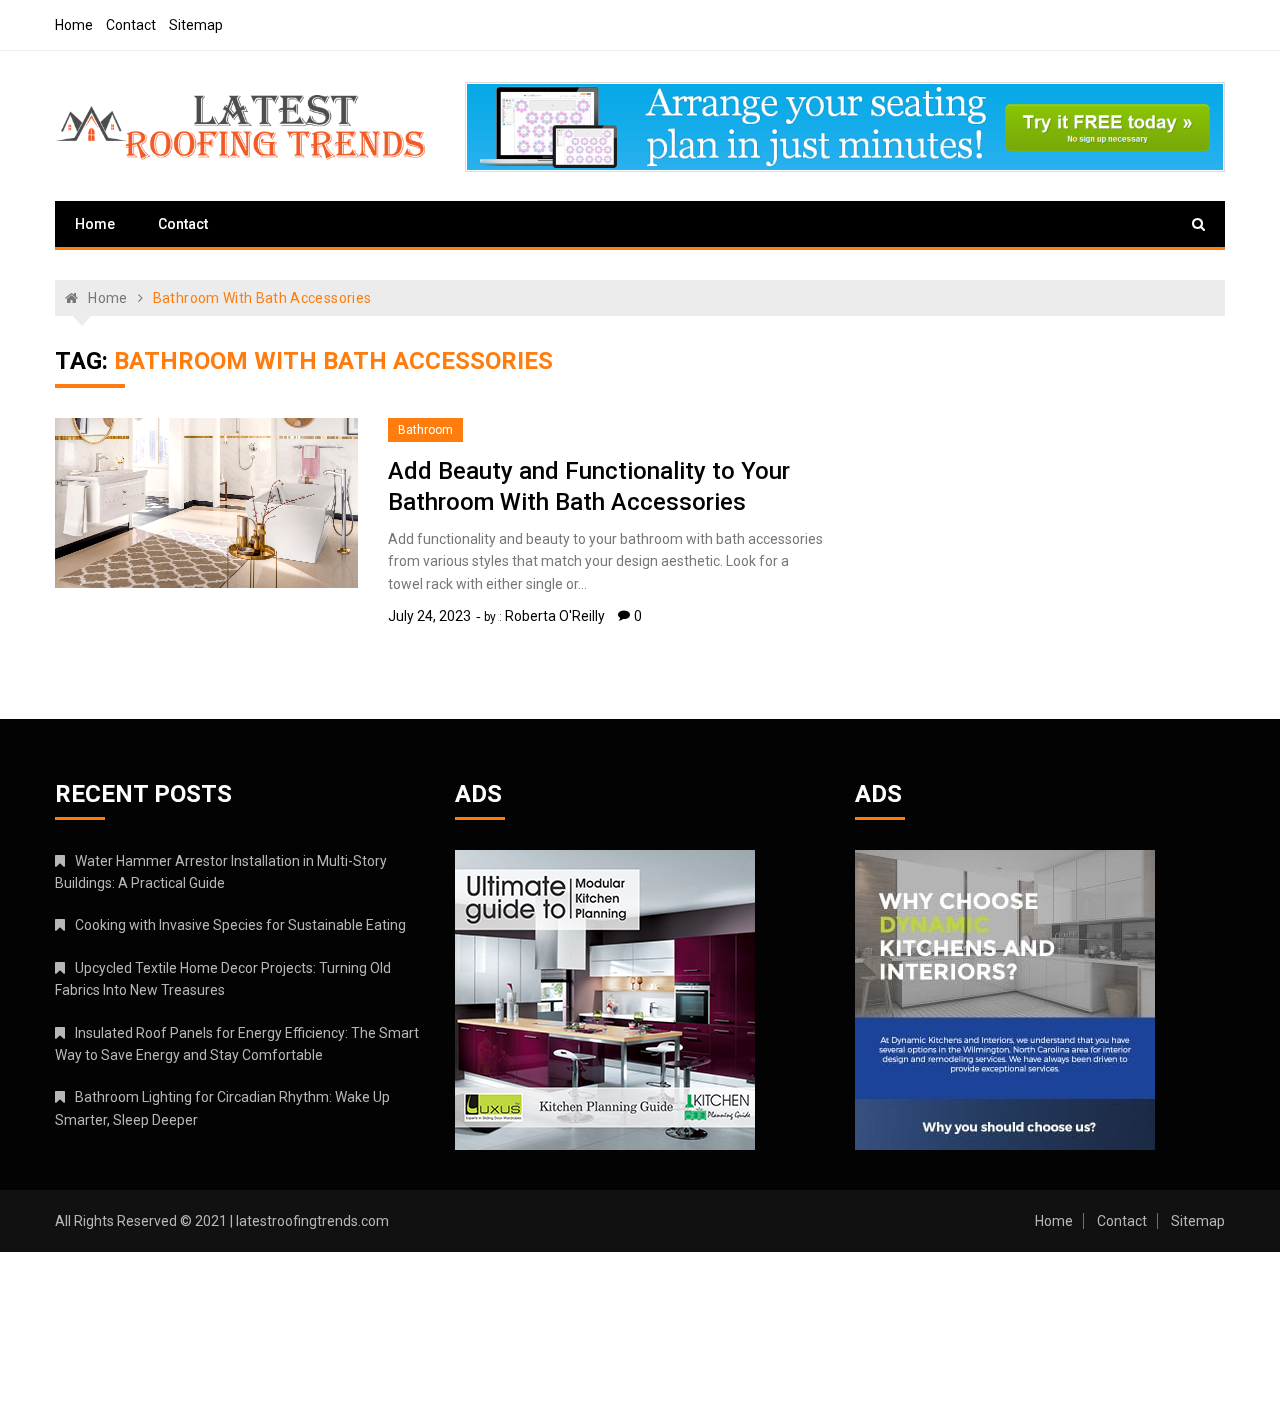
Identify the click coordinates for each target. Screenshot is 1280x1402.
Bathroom (425, 430)
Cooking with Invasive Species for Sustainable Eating (240, 925)
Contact (131, 25)
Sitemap (196, 25)
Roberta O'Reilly (555, 616)
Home (74, 25)
